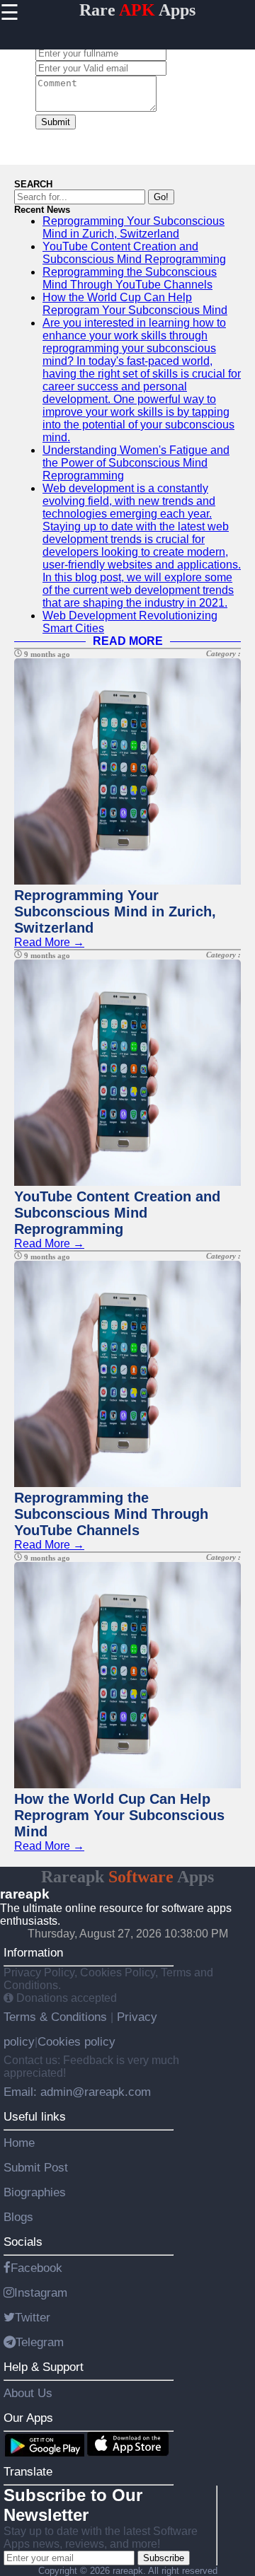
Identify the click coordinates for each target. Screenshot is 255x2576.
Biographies (35, 2192)
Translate (28, 2471)
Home (19, 2143)
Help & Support (44, 2367)
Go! (161, 197)
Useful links (35, 2116)
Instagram (41, 2292)
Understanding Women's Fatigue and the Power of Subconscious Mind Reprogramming (136, 463)
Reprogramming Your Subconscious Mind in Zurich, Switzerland (134, 227)
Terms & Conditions (57, 2017)
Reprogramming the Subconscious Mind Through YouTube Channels (130, 278)
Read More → (49, 942)
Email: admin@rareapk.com (77, 2092)
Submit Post (36, 2167)
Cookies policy (76, 2041)
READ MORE (128, 641)
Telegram (40, 2342)
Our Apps (28, 2418)
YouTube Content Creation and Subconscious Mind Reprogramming (134, 253)
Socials (23, 2242)
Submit (56, 122)
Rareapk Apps (127, 1877)
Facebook (36, 2268)
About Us (28, 2393)
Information (33, 1952)
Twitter (33, 2317)
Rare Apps (137, 10)
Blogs (18, 2217)
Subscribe (164, 2558)
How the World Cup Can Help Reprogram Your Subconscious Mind (135, 304)
